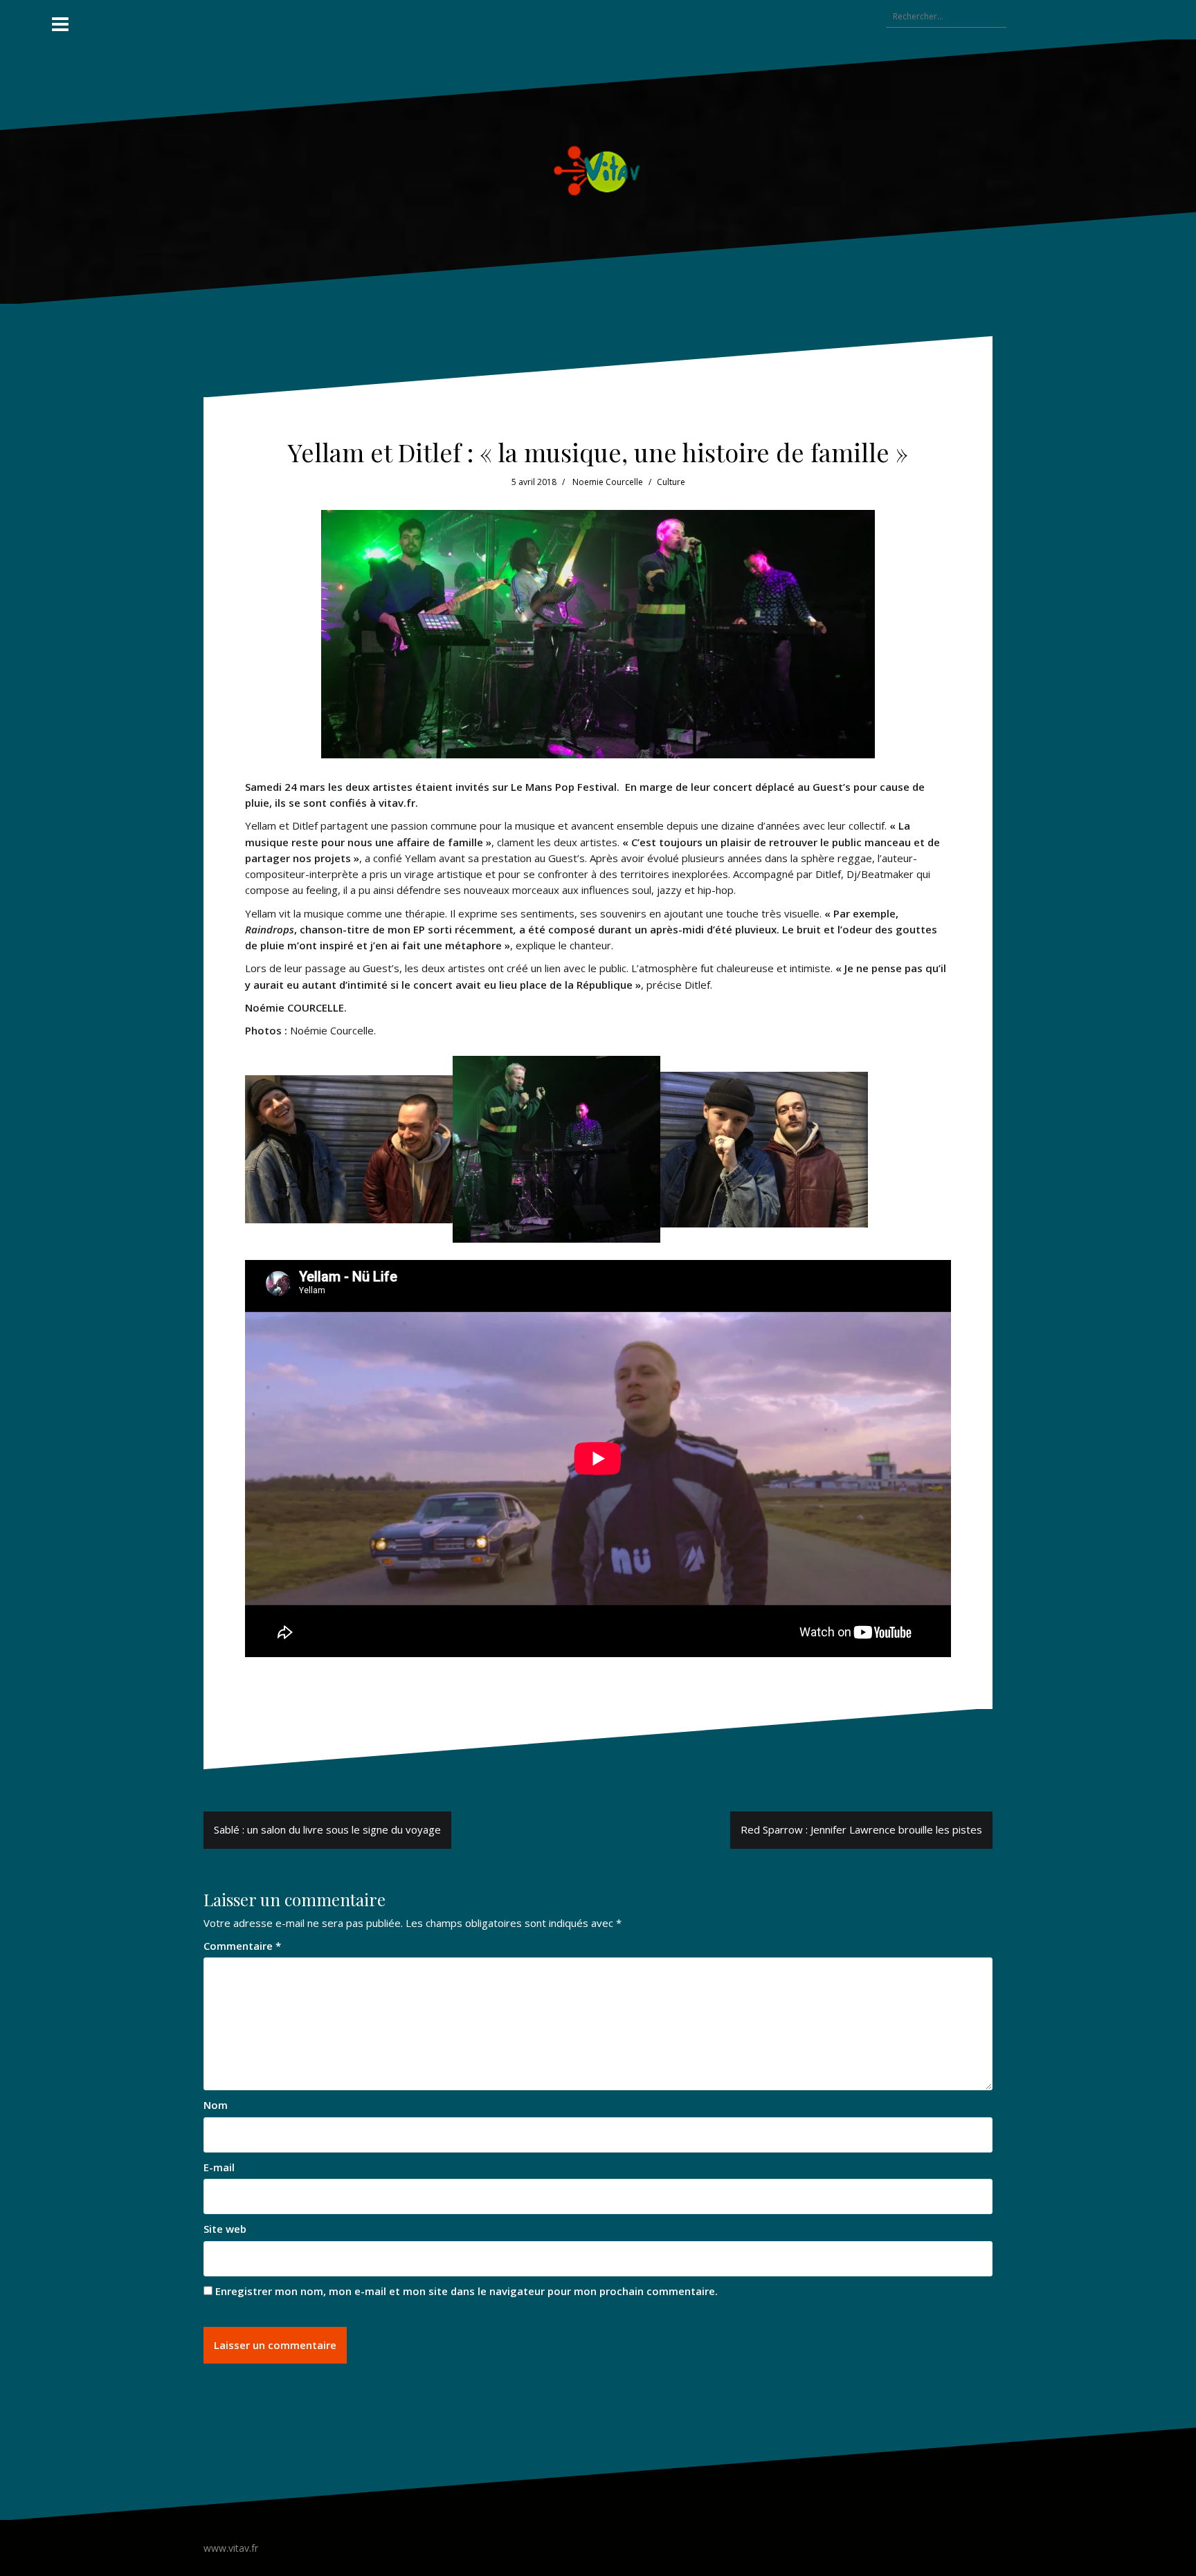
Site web (225, 2229)
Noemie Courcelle (608, 482)
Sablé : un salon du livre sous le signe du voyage (327, 1829)
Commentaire (242, 1946)
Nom (216, 2105)
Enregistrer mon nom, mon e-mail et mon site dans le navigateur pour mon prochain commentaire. (466, 2291)
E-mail (219, 2167)
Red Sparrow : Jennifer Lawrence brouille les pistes (861, 1829)
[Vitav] (598, 170)
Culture (671, 482)
